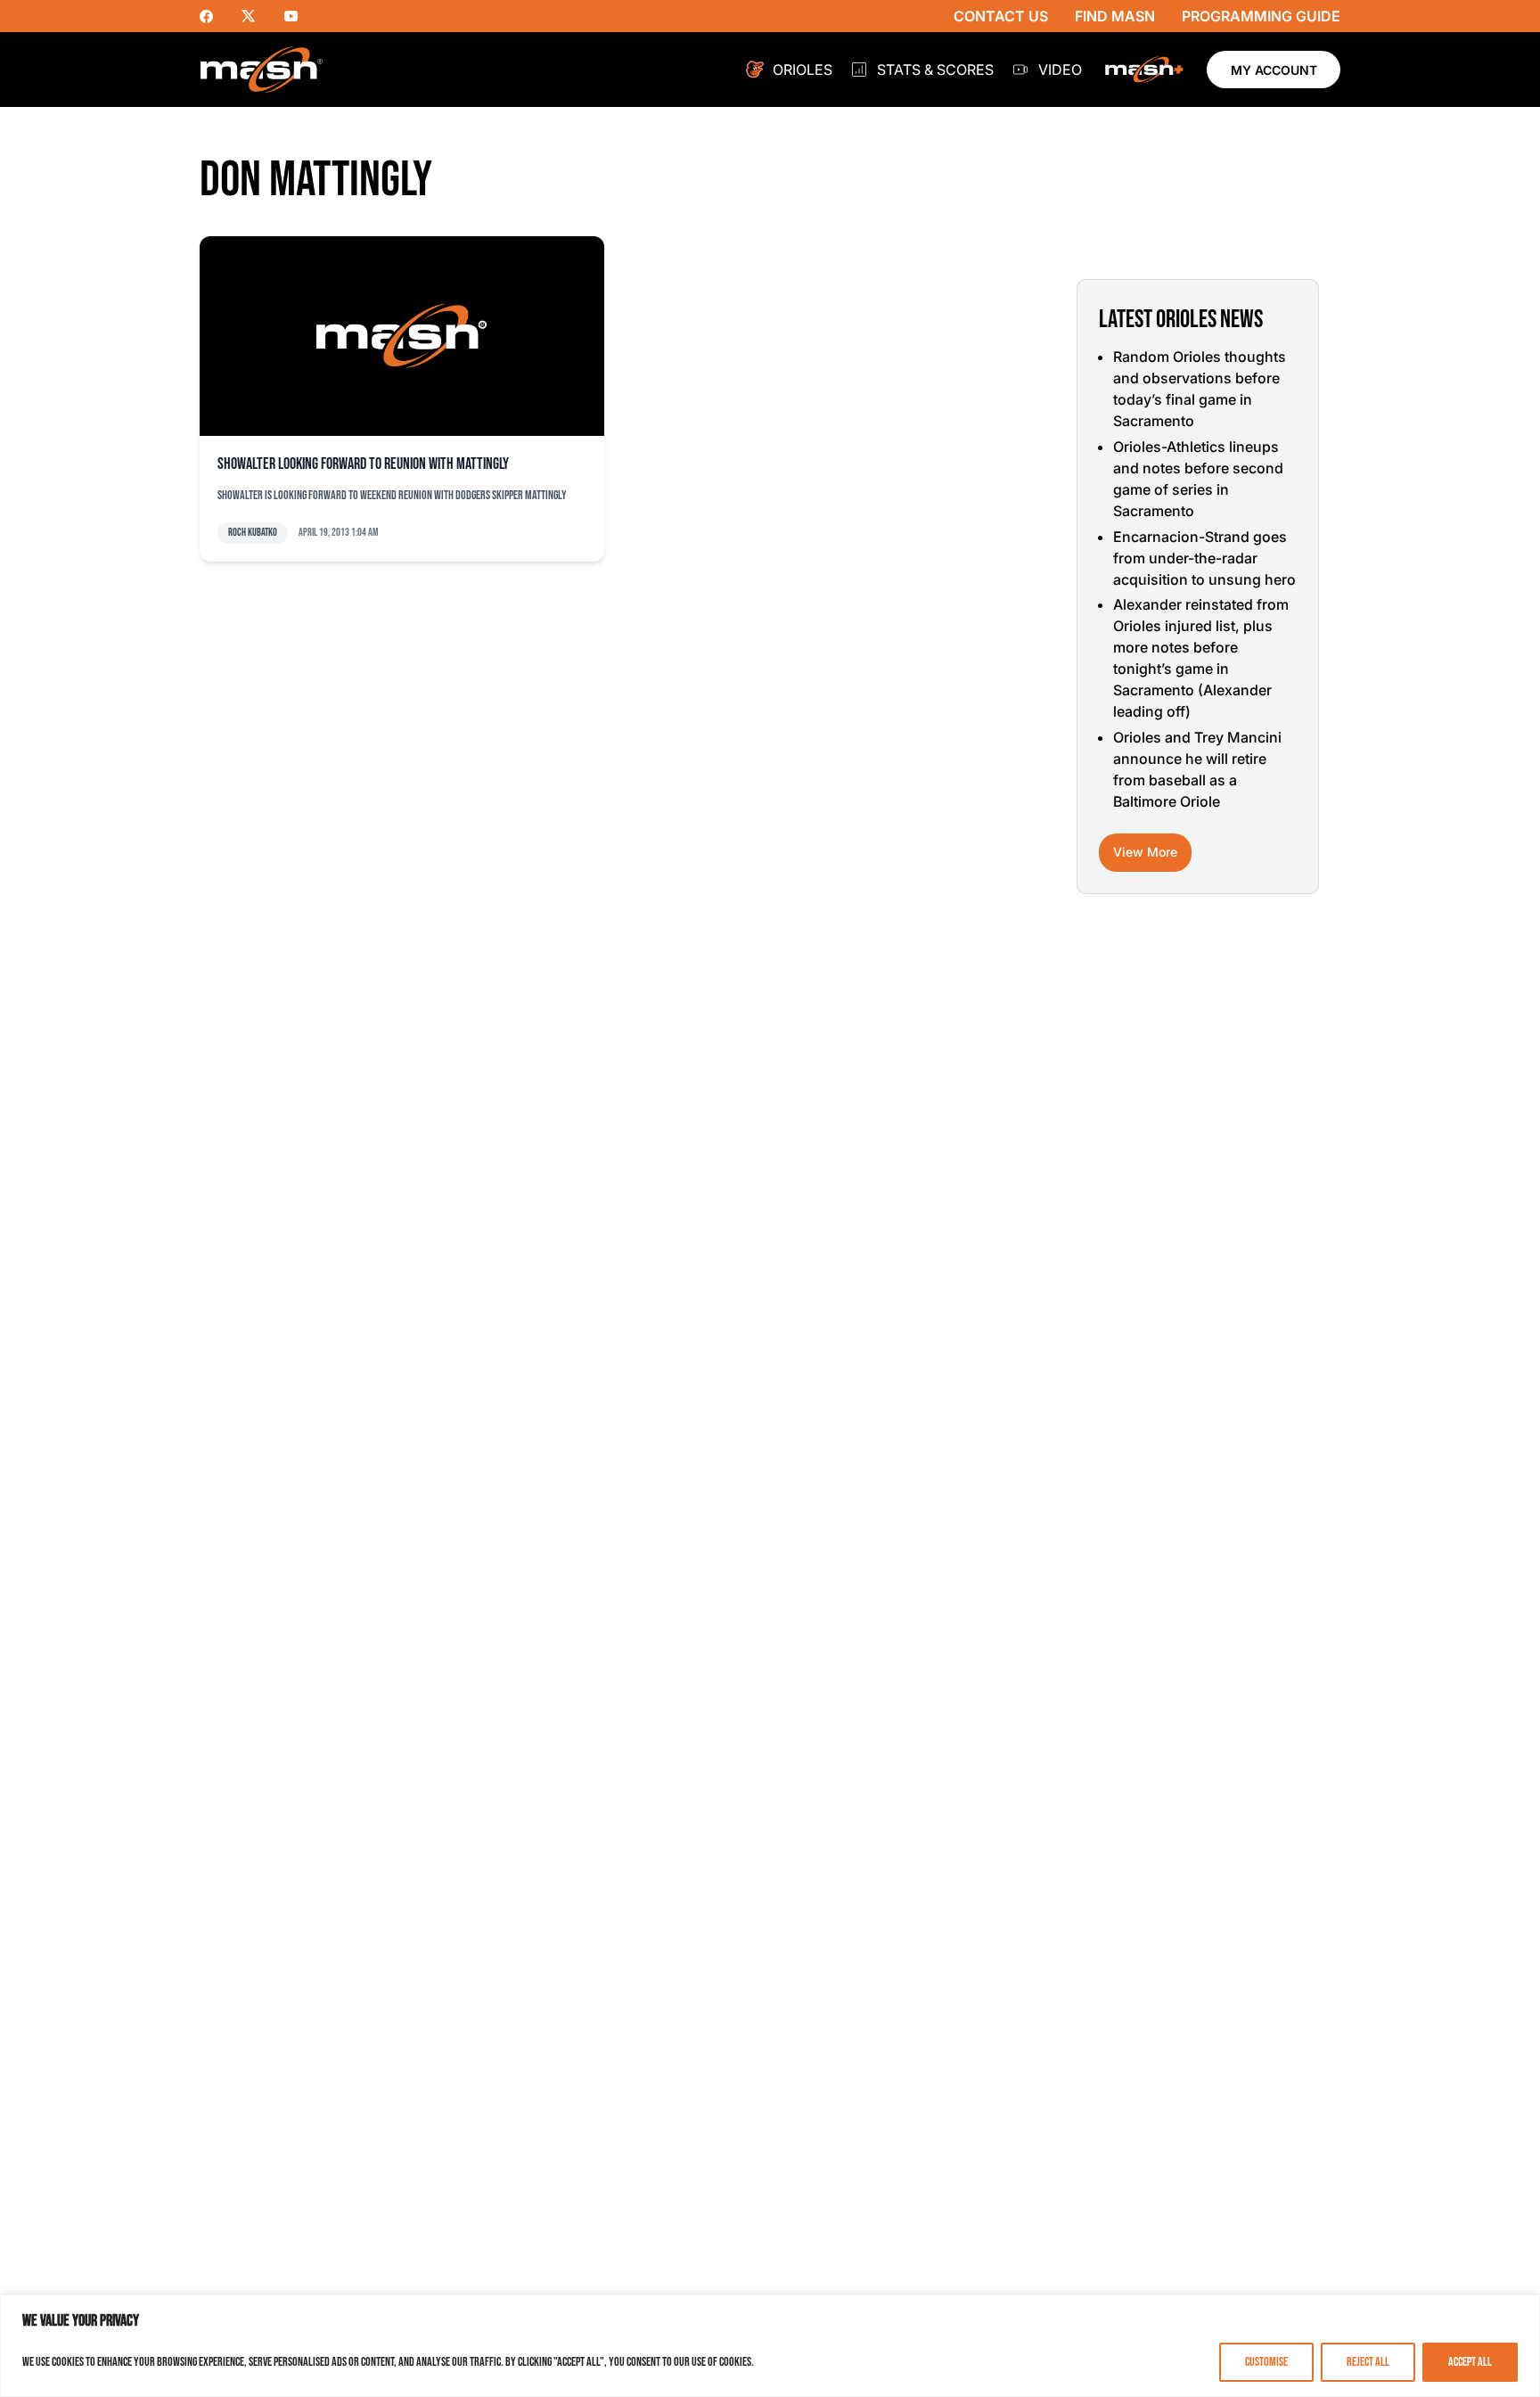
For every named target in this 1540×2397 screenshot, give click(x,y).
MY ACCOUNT (1274, 70)
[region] (770, 2346)
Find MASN (1115, 16)
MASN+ (1144, 70)
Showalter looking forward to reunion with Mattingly (363, 464)
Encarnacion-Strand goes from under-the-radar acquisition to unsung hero (1204, 558)
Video (1060, 70)
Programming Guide (1261, 16)
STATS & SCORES (935, 70)
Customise (1266, 2362)
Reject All (1368, 2362)
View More (1145, 852)
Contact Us (1001, 16)
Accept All (1470, 2362)
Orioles (803, 70)
